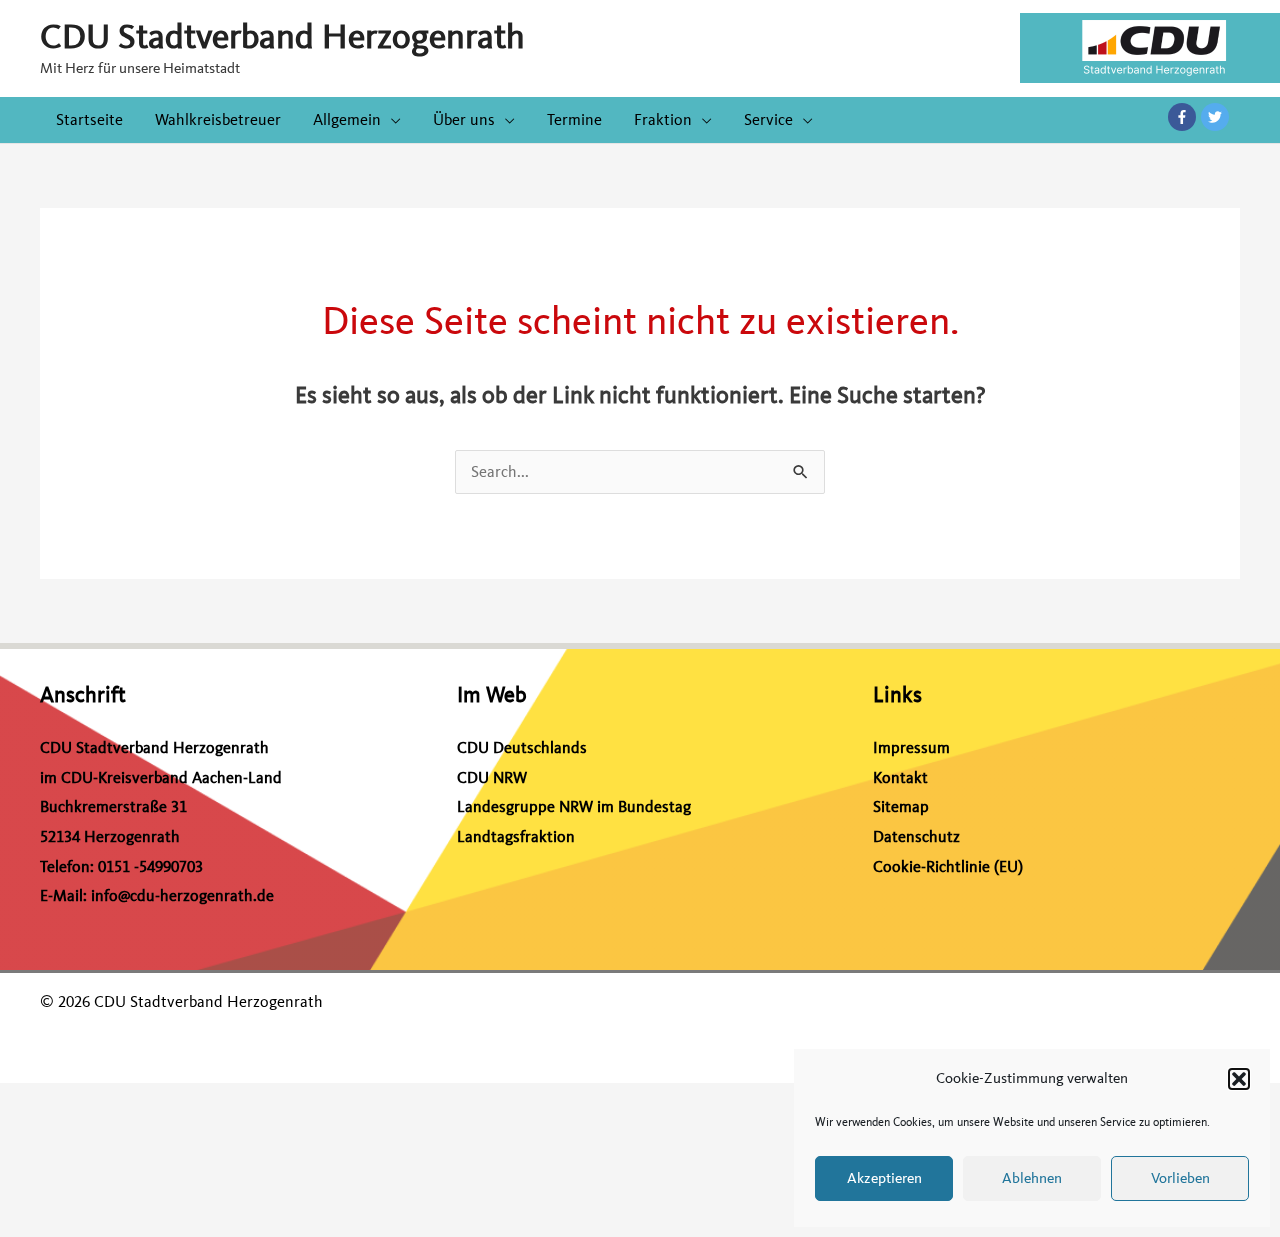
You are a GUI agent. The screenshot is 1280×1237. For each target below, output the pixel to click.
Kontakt (900, 778)
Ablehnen (1032, 1178)
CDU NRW (492, 778)
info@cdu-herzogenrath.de (182, 896)
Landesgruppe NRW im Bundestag (574, 807)
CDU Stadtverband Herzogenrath (282, 37)
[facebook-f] (1184, 117)
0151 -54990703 (150, 867)
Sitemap (901, 807)
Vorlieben (1180, 1178)
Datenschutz (916, 837)
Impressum (911, 748)
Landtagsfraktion (516, 837)
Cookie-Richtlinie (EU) (948, 867)
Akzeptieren (884, 1178)
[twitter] (1215, 117)
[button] (1239, 1079)
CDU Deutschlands (522, 748)
